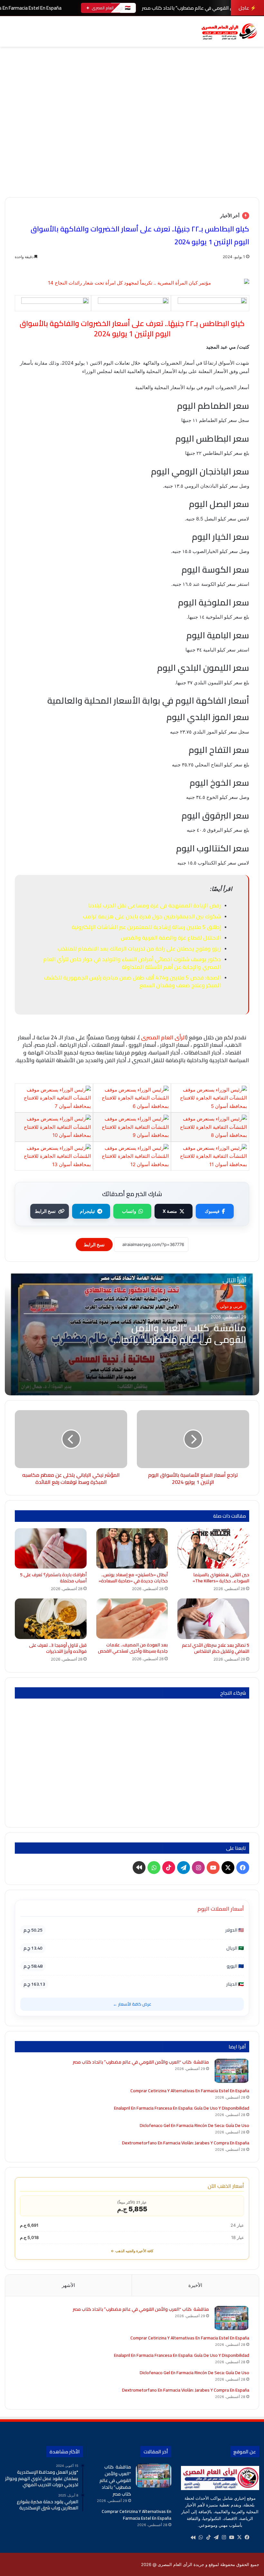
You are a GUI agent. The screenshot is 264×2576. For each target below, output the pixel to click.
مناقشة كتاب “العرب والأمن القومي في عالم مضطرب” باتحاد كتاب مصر (181, 1339)
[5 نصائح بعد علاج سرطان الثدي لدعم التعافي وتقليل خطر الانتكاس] (213, 1619)
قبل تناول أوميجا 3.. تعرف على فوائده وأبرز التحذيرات (58, 1648)
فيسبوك (212, 1211)
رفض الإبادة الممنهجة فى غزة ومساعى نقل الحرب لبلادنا (154, 905)
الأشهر (68, 2285)
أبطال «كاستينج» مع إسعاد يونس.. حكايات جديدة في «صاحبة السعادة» (133, 1578)
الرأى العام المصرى (164, 1037)
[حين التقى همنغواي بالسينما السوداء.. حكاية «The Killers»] (213, 1548)
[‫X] (239, 2537)
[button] (254, 80)
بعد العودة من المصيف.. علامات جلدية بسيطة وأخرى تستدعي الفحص (133, 1648)
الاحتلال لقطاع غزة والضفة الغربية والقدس (171, 938)
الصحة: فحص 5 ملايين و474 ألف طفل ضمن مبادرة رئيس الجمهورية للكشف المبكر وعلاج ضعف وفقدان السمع (132, 981)
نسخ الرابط (45, 1211)
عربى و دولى (231, 1306)
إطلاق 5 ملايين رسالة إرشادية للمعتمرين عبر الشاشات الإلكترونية (146, 927)
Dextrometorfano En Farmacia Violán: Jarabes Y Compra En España (186, 2143)
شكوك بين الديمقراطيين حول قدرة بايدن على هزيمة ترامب (152, 916)
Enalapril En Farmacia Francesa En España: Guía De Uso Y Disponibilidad (182, 2108)
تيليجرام (87, 1211)
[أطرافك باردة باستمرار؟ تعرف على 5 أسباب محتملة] (51, 1549)
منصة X (170, 1211)
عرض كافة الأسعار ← (132, 2004)
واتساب (129, 1211)
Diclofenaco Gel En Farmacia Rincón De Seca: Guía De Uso (194, 2125)
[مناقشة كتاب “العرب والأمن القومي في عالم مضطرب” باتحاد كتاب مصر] (231, 2071)
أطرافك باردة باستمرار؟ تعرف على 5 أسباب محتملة (53, 1578)
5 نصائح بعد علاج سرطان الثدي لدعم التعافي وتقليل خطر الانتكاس (216, 1648)
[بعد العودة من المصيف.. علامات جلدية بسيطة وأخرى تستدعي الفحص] (132, 1619)
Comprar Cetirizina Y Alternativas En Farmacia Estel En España (190, 2091)
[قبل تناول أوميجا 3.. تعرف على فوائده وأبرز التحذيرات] (51, 1619)
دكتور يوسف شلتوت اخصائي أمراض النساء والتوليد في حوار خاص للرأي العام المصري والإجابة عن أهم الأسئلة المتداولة (132, 963)
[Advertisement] (132, 149)
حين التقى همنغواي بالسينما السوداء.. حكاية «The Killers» (221, 1578)
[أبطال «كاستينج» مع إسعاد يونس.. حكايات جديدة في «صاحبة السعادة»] (132, 1549)
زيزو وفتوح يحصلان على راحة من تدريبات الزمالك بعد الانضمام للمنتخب (139, 949)
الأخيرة (195, 2285)
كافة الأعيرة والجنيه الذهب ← (132, 2251)
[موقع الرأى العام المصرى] (229, 31)
